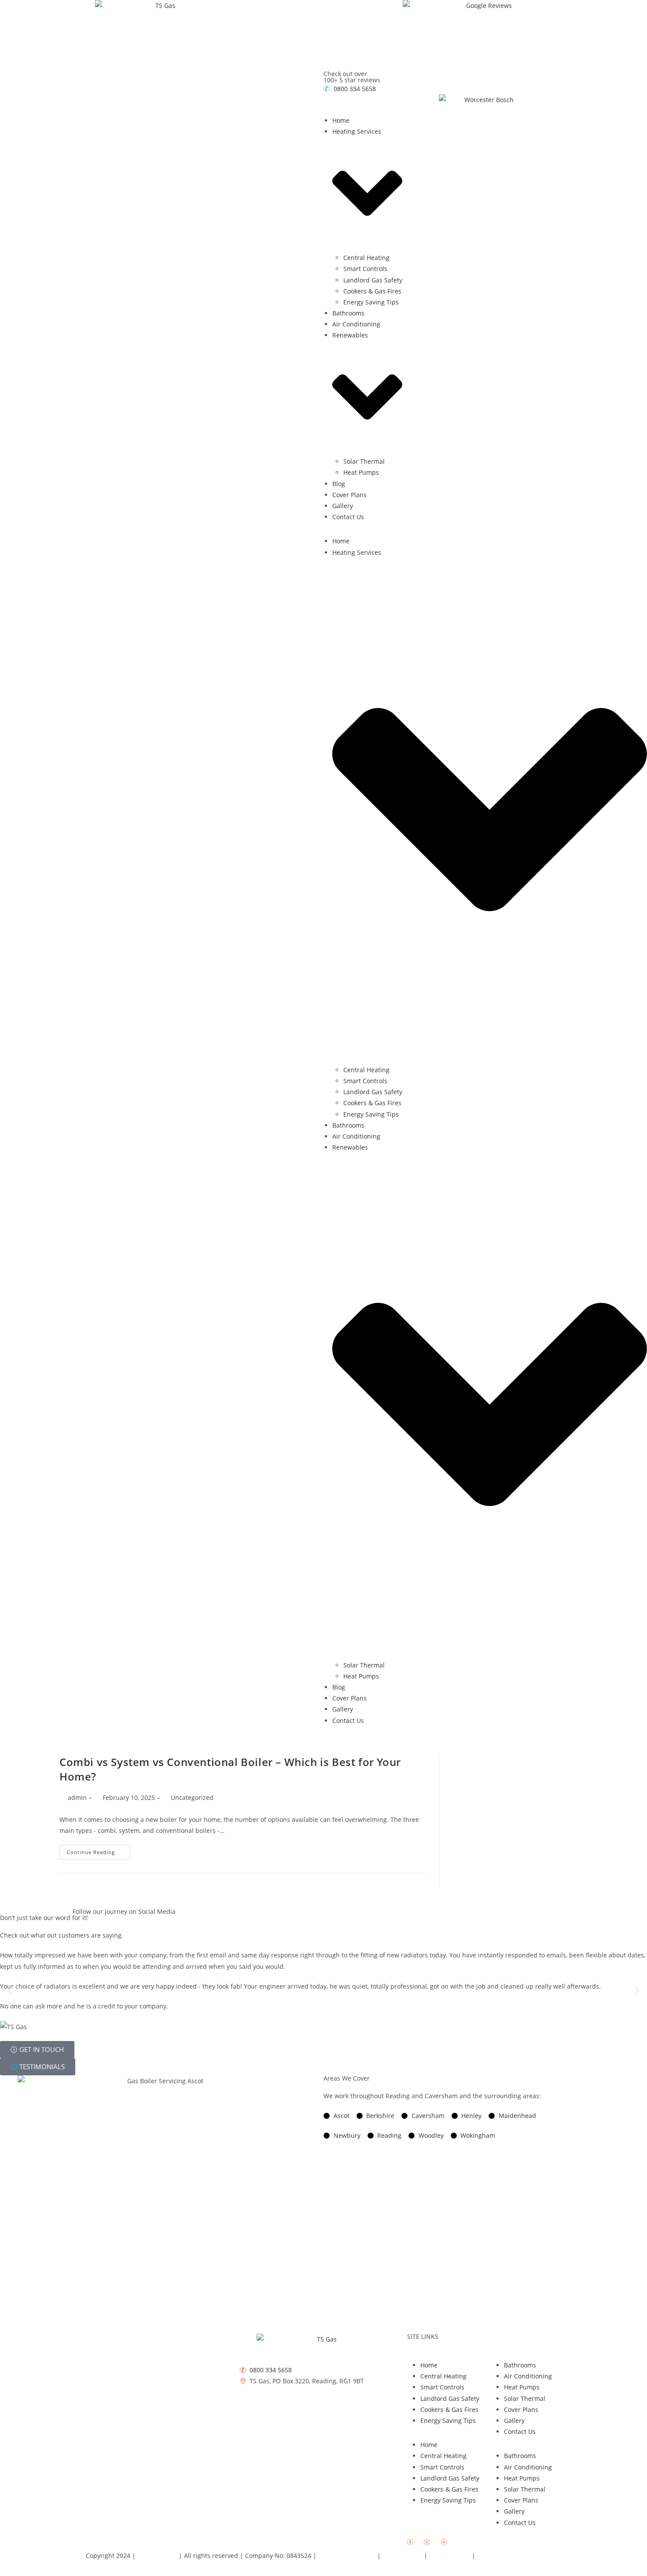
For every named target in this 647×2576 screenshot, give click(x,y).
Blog (339, 484)
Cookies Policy (450, 2556)
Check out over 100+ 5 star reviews (352, 77)
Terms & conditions (348, 2556)
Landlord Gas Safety (373, 280)
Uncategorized (192, 1797)
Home (341, 120)
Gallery (343, 506)
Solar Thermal (364, 461)
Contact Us (348, 517)
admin (77, 1797)
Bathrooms (348, 313)
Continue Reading (99, 1850)
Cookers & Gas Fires (372, 291)
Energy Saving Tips (371, 302)
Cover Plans (349, 495)
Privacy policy (403, 2556)
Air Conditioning (356, 324)
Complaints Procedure (510, 2556)
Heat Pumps (361, 472)
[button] (10, 1991)
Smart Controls (365, 269)
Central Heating (366, 258)
